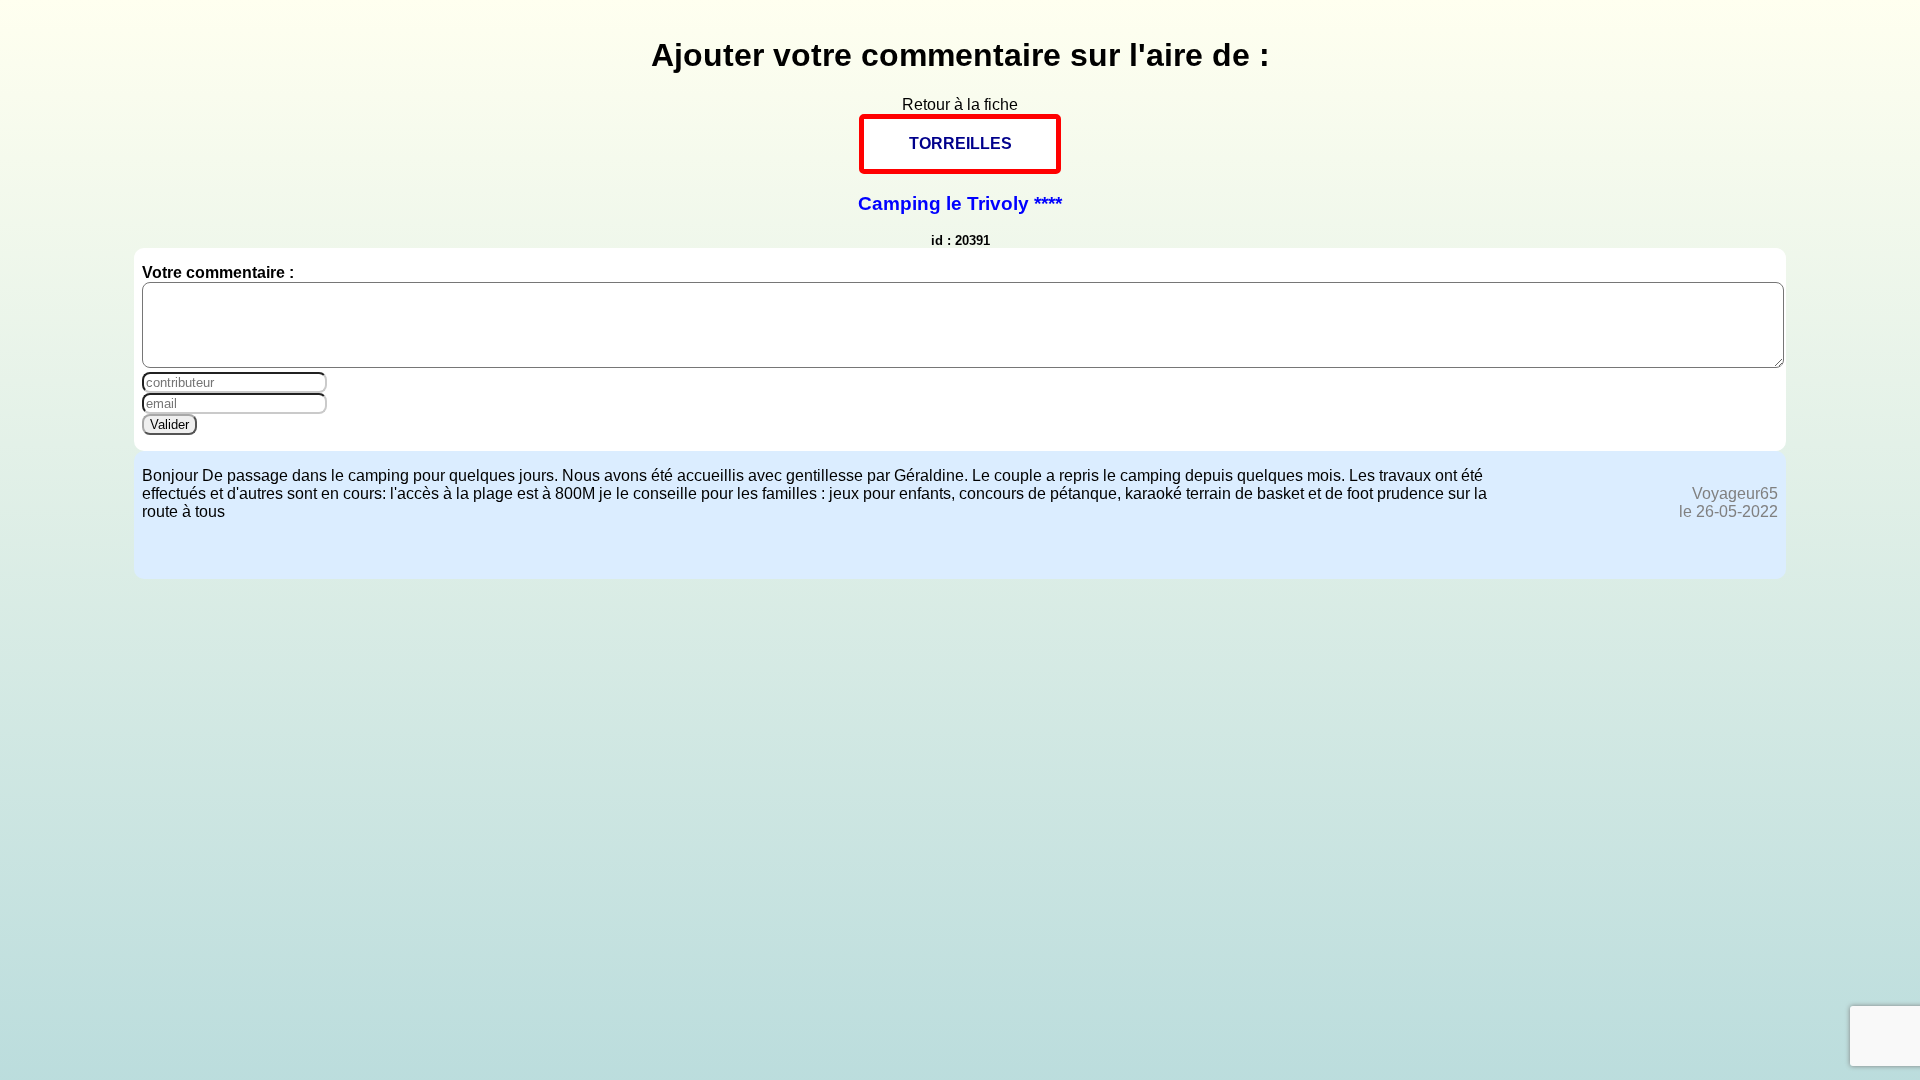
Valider (169, 424)
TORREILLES (960, 143)
